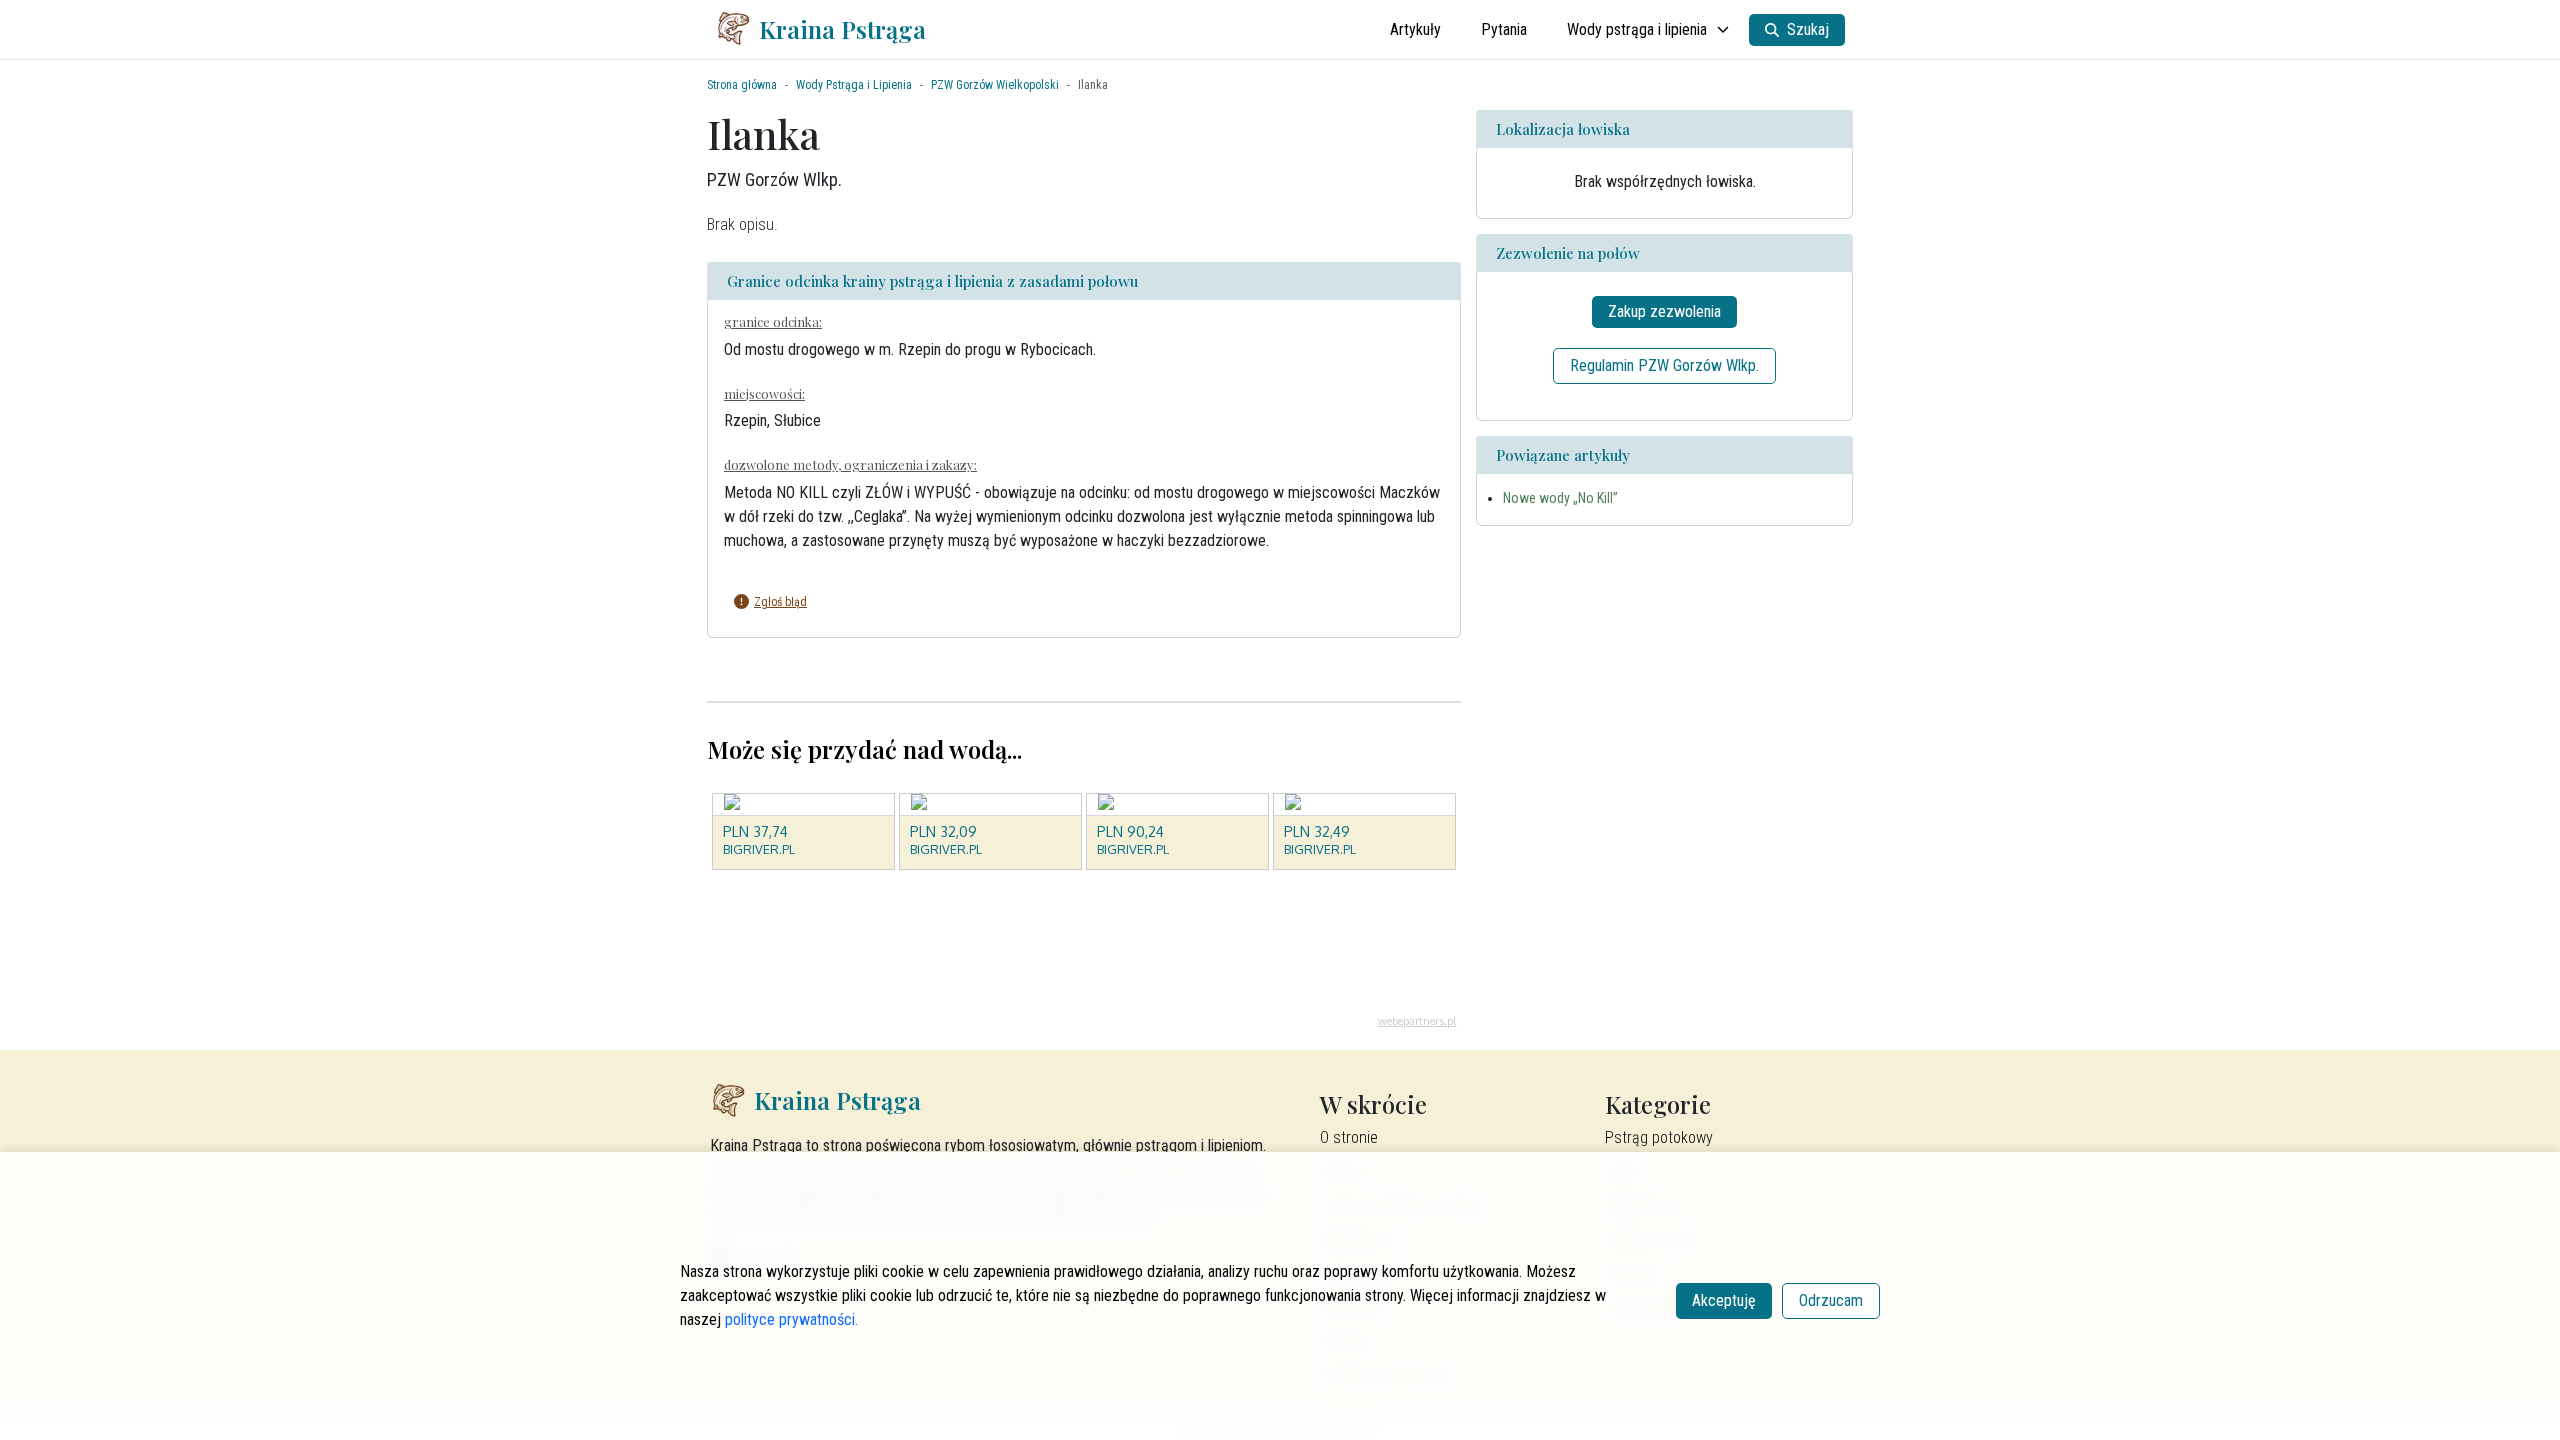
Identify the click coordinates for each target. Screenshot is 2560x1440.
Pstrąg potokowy (1659, 1137)
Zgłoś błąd (780, 602)
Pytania (1504, 29)
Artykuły (1415, 29)
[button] (1069, 602)
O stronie (1349, 1137)
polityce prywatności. (791, 1319)
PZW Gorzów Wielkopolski (995, 85)
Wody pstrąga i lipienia (1637, 29)
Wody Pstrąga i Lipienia (854, 85)
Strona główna (742, 85)
